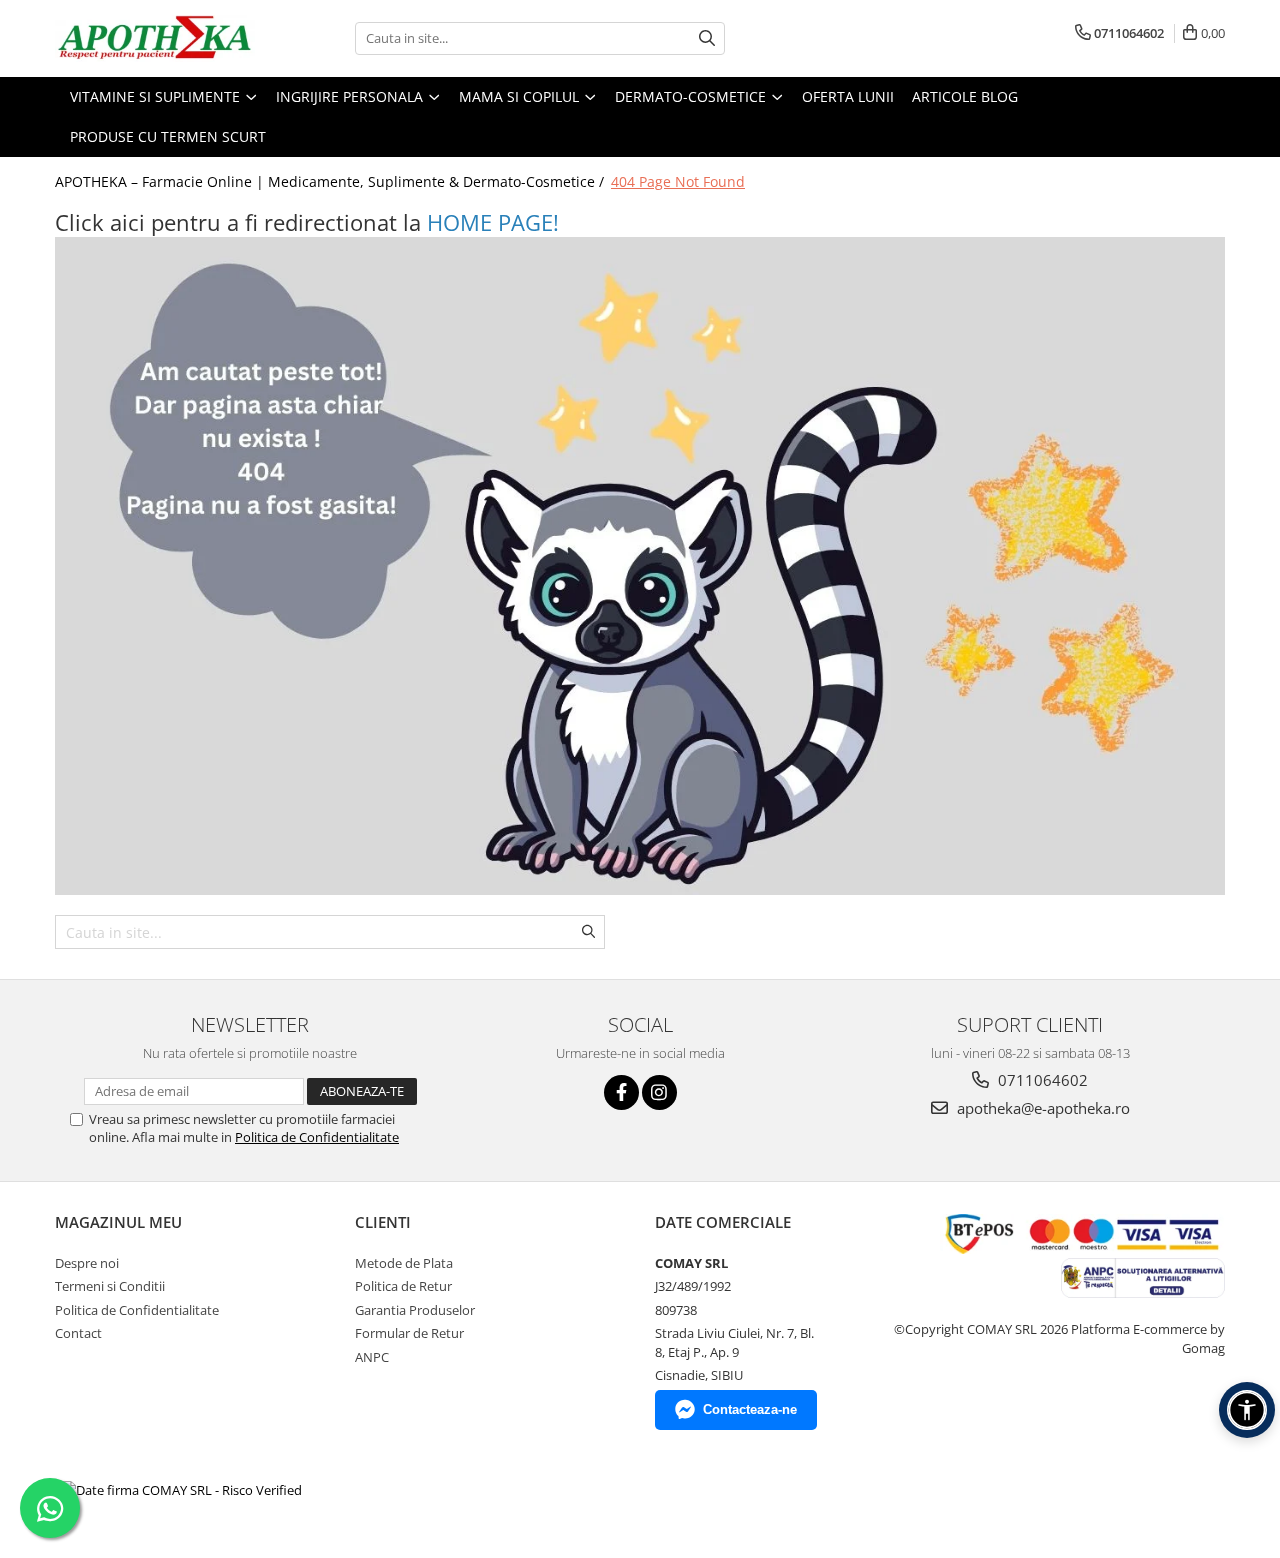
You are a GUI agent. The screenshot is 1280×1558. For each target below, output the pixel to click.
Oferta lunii (848, 96)
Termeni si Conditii (110, 1286)
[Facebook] (621, 1092)
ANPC (372, 1357)
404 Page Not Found (678, 181)
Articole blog (965, 96)
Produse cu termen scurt (168, 136)
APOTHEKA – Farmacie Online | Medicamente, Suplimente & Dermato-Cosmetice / (331, 181)
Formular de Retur (409, 1333)
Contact (78, 1333)
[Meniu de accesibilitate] (1247, 1410)
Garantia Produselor (415, 1310)
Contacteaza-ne (750, 1409)
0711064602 (1041, 1080)
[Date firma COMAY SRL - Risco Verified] (181, 1490)
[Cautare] (707, 38)
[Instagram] (659, 1092)
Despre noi (87, 1263)
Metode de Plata (404, 1263)
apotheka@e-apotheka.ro (1041, 1108)
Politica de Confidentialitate (317, 1137)
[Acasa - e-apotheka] (155, 38)
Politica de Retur (403, 1286)
